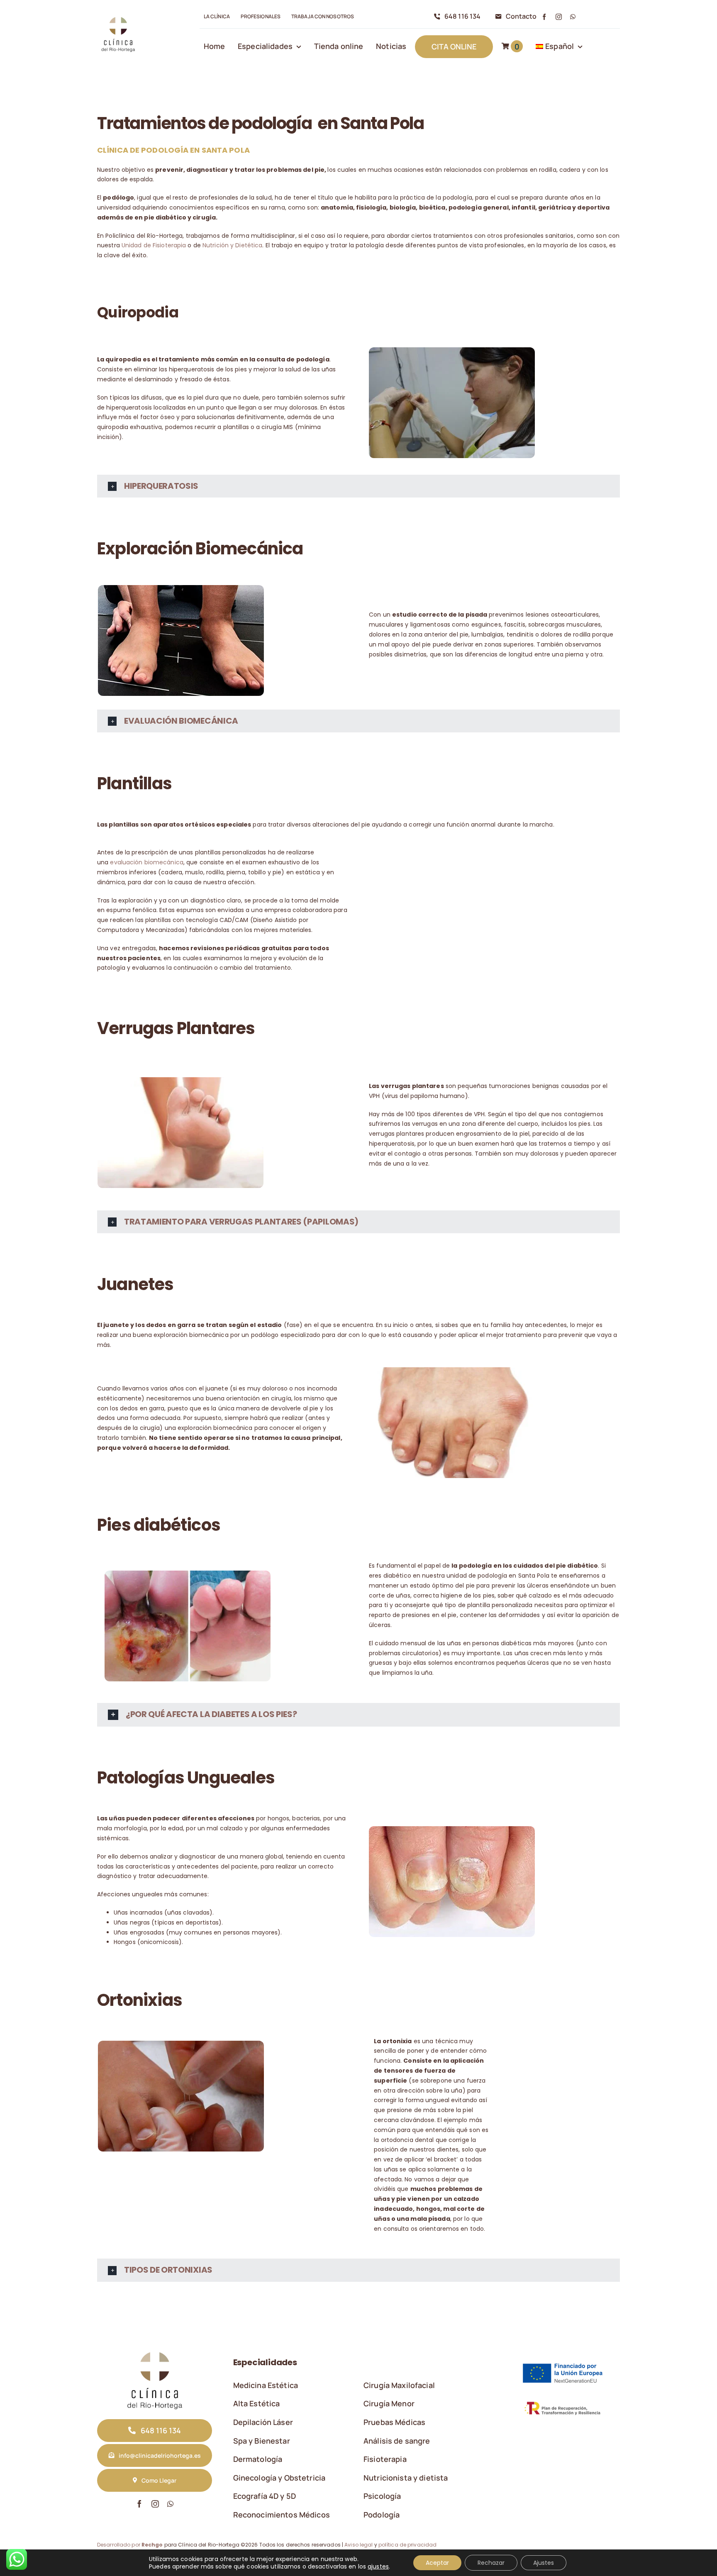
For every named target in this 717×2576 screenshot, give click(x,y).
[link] (118, 17)
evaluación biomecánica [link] (146, 862)
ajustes (378, 2566)
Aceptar (437, 2563)
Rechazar (491, 2563)
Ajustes (544, 2563)
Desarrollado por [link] (130, 2545)
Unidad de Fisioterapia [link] (154, 245)
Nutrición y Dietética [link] (232, 245)
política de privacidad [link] (407, 2545)
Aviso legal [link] (358, 2545)
